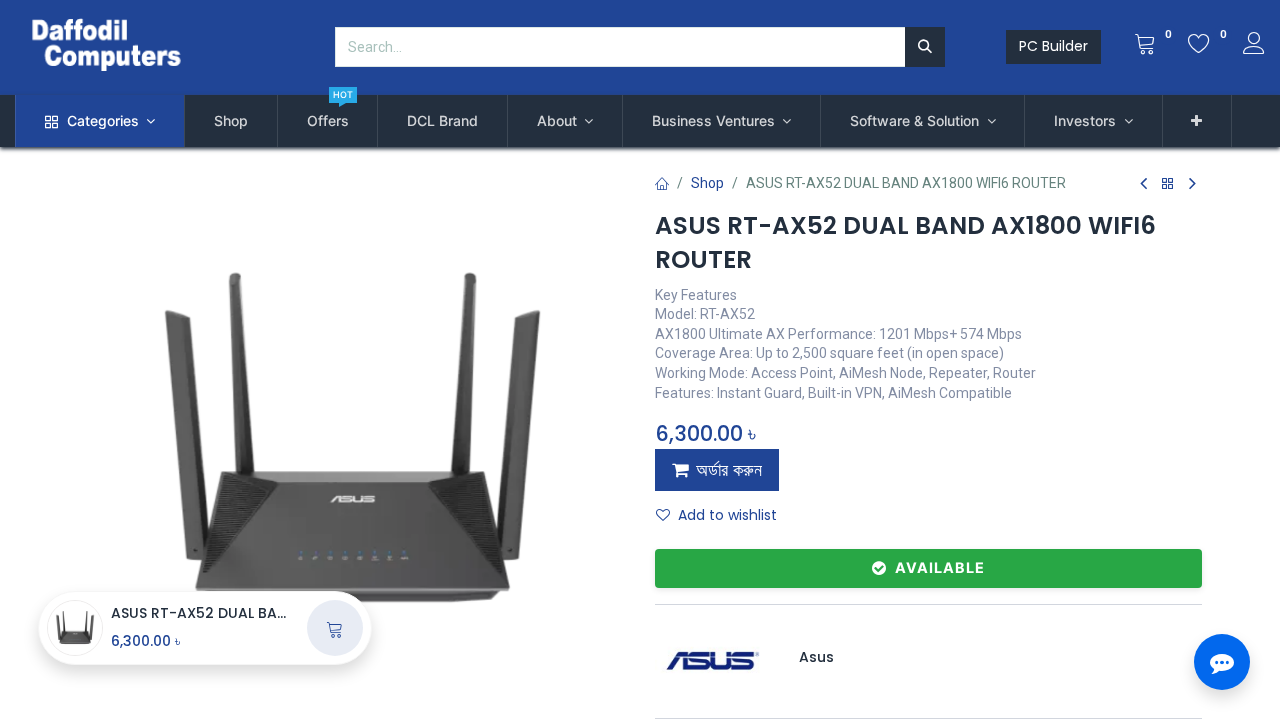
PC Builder (1053, 46)
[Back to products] (1168, 184)
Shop (707, 183)
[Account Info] (1254, 46)
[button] (1197, 121)
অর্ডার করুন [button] (729, 470)
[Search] (925, 47)
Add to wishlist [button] (727, 515)
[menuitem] (231, 121)
